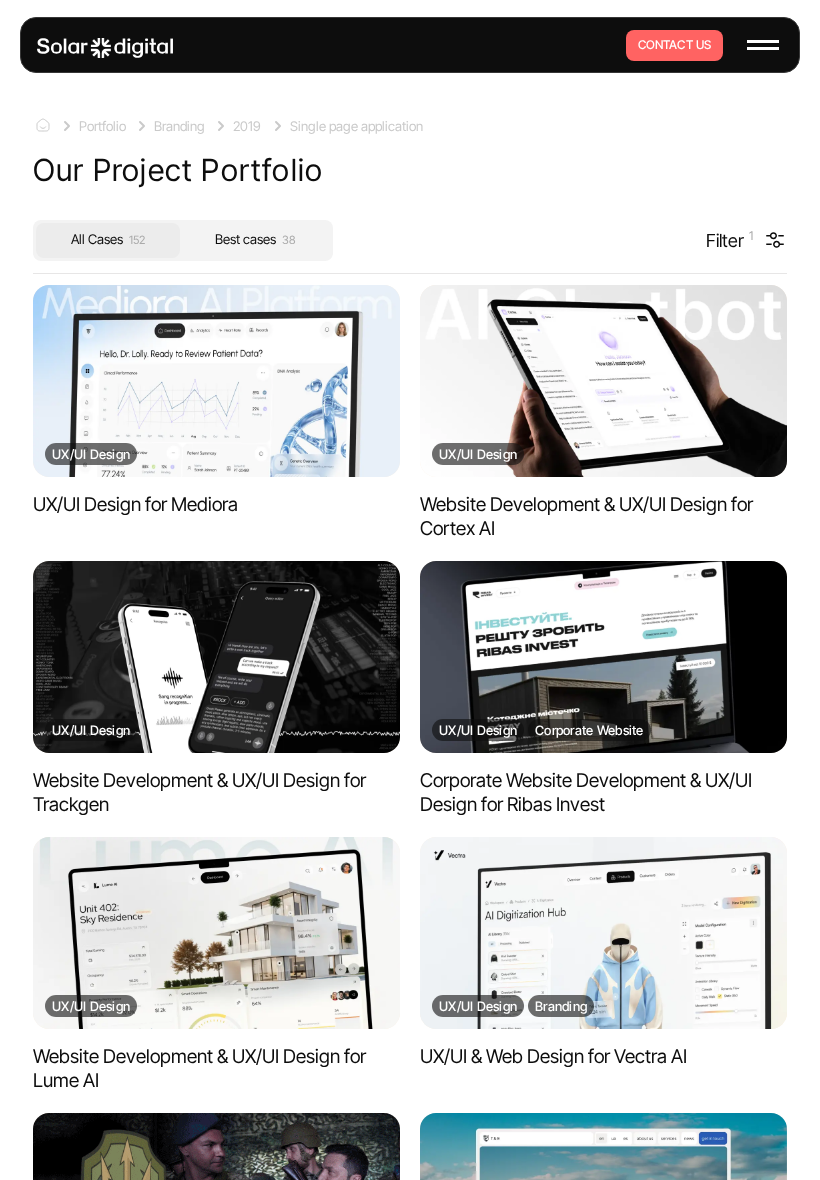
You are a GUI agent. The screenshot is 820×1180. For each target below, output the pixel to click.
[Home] (105, 48)
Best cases (255, 239)
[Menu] (763, 45)
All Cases (108, 239)
